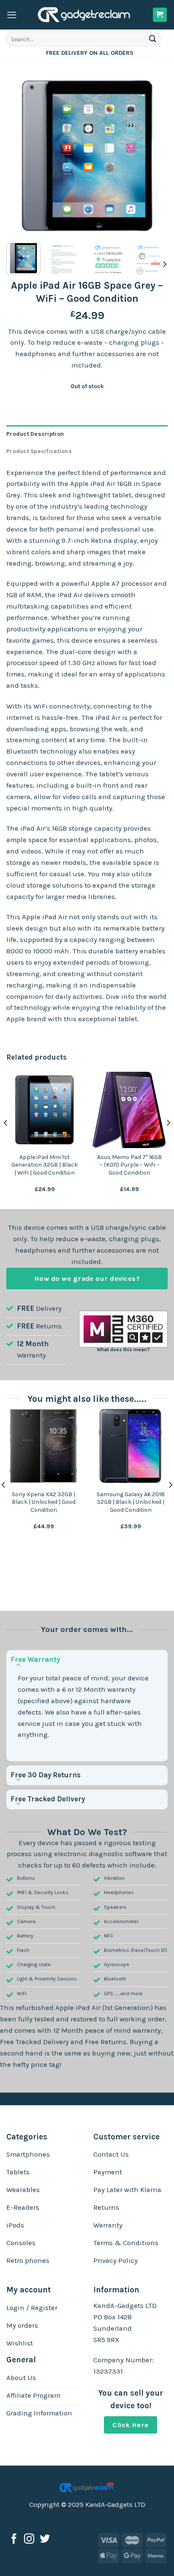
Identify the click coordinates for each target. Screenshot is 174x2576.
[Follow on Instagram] (29, 2540)
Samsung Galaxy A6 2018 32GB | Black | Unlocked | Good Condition (131, 1502)
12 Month (33, 1344)
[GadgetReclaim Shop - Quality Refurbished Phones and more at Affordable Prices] (85, 15)
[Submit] (153, 39)
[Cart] (160, 15)
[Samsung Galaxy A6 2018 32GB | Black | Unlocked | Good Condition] (130, 1446)
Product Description (35, 434)
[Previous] (20, 156)
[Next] (154, 156)
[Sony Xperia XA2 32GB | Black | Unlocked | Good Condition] (43, 1446)
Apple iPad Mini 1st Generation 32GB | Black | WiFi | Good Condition (45, 1165)
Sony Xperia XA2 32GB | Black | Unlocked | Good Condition (44, 1502)
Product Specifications (39, 451)
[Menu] (12, 15)
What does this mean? (123, 1350)
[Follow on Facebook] (14, 2540)
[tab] (87, 434)
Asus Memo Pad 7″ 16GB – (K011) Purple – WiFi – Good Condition (129, 1165)
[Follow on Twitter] (45, 2540)
